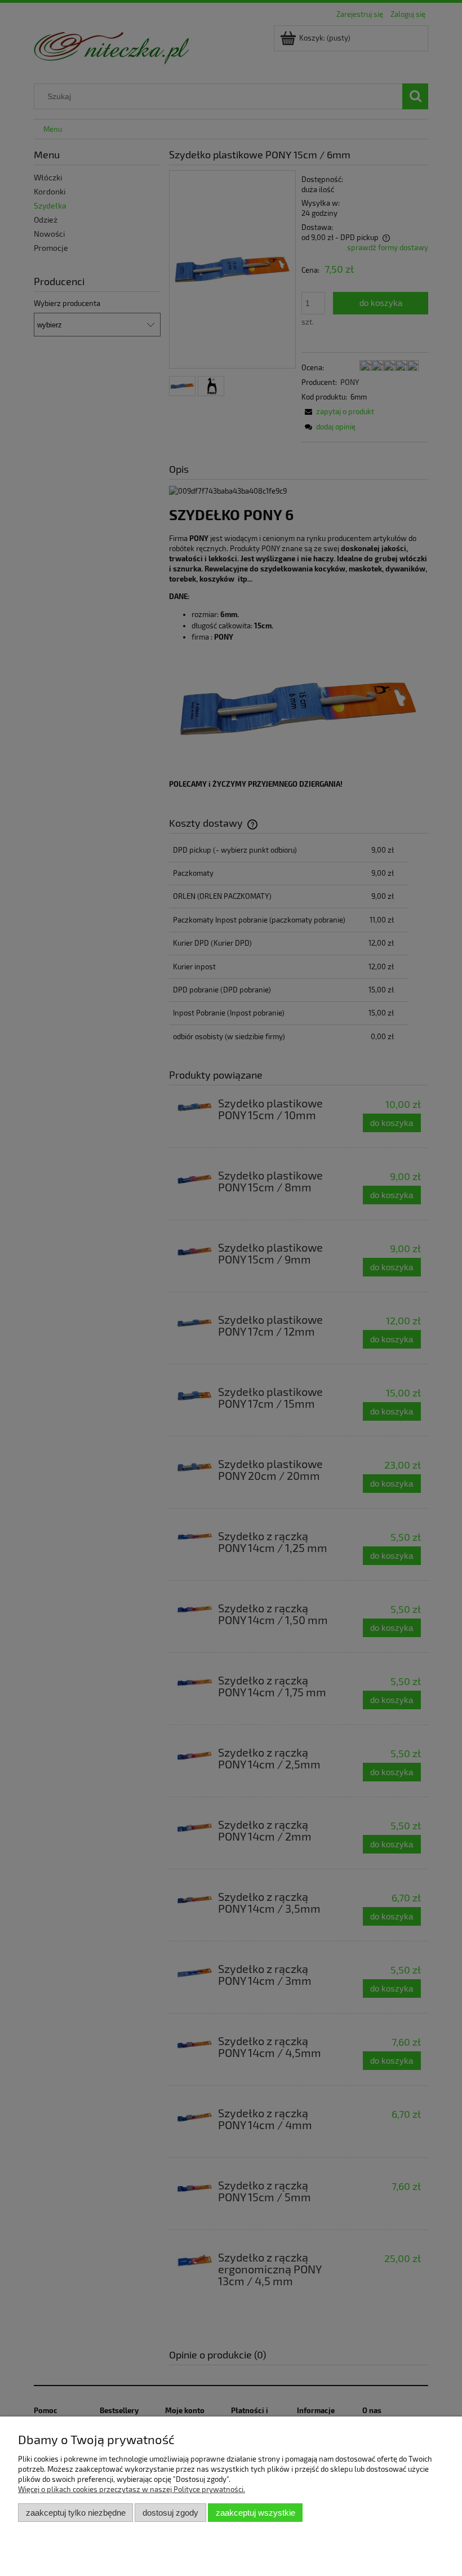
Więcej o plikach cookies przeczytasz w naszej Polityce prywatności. (132, 2489)
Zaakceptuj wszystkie (256, 2513)
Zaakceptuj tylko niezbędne (76, 2513)
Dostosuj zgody (170, 2513)
